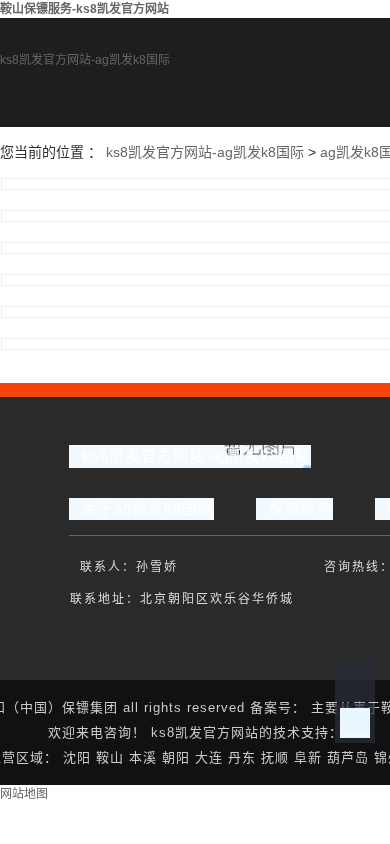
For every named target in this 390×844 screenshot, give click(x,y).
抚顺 (275, 757)
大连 (209, 757)
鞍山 (110, 757)
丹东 (242, 757)
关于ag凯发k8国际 (148, 508)
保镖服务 (301, 508)
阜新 (308, 757)
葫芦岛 (348, 757)
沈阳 (77, 757)
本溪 (143, 757)
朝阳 (176, 757)
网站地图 (24, 794)
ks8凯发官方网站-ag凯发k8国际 (85, 60)
